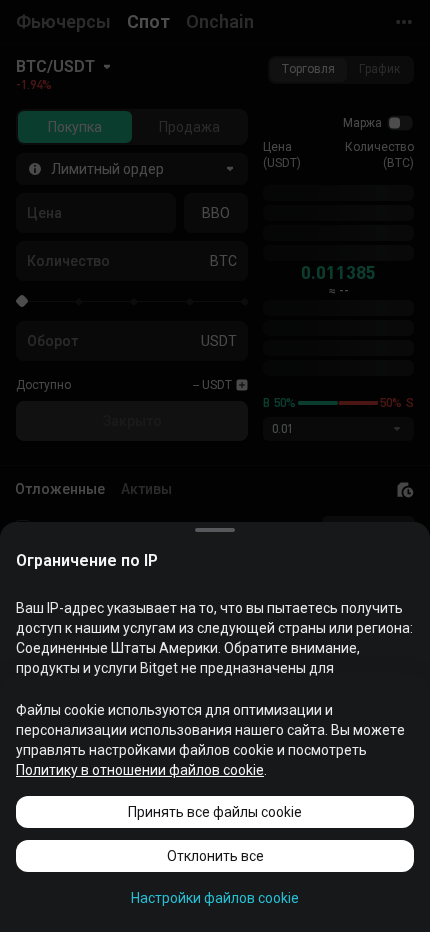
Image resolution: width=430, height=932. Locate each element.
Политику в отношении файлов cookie (140, 770)
